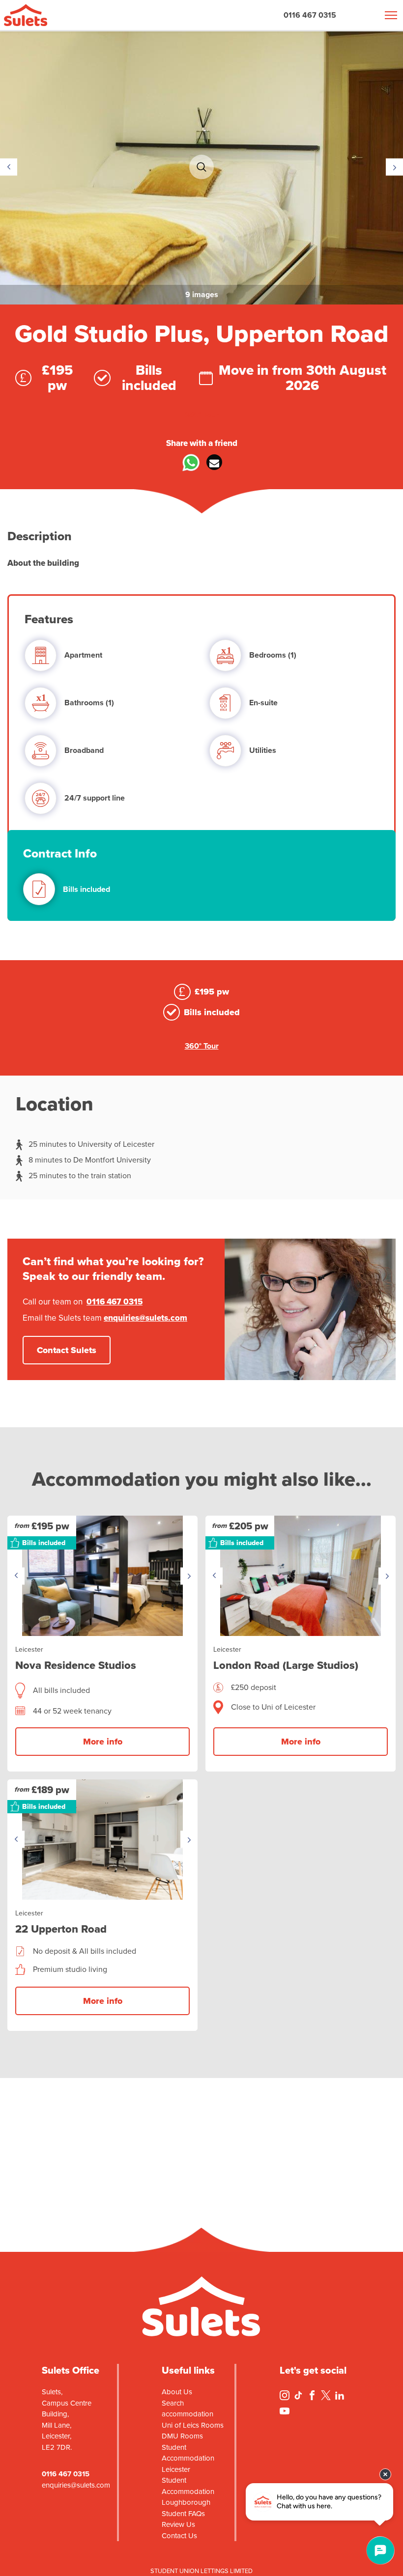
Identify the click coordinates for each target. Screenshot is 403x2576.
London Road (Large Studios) (286, 1665)
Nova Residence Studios (76, 1665)
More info (103, 1742)
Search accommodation (187, 2409)
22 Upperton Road (61, 1929)
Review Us (178, 2524)
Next (394, 167)
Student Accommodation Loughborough (188, 2491)
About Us (177, 2392)
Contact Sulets (67, 1350)
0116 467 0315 (310, 15)
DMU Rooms (182, 2436)
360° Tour (202, 415)
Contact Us (179, 2536)
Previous (9, 167)
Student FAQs (183, 2514)
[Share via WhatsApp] (189, 466)
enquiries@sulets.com (145, 1318)
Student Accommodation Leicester (188, 2458)
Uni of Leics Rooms (193, 2425)
